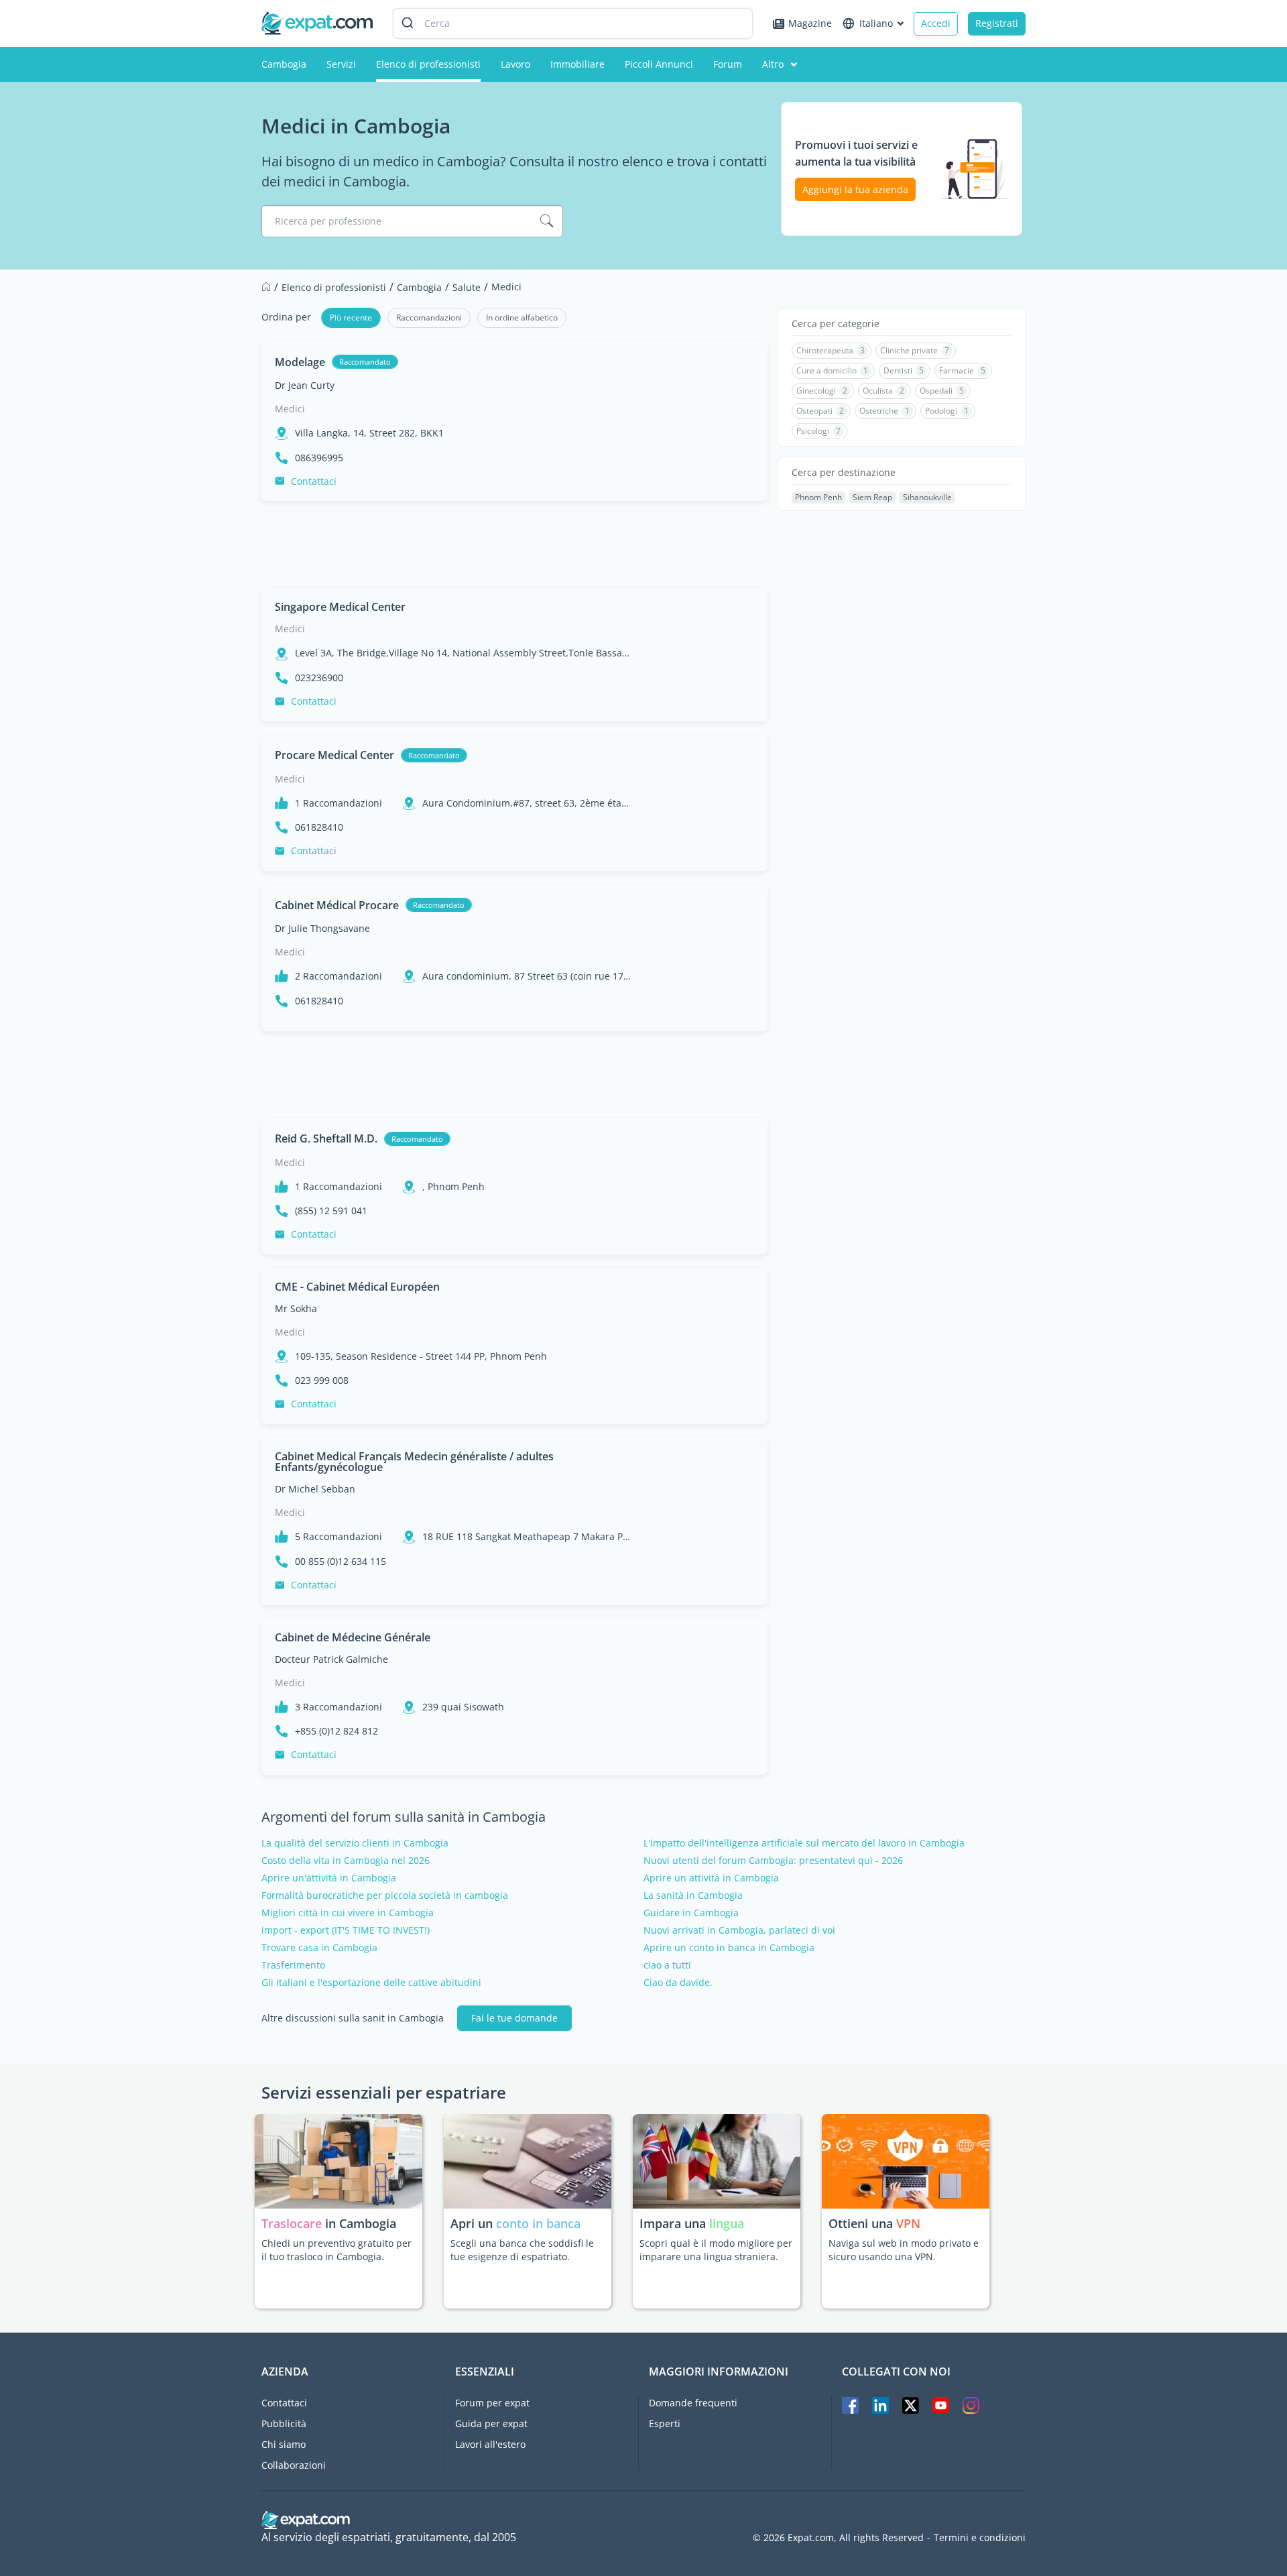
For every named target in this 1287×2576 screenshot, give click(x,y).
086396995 (319, 458)
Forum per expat (492, 2403)
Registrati (997, 23)
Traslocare (293, 2223)
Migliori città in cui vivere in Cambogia (348, 1913)
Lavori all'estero (490, 2444)
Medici (290, 409)
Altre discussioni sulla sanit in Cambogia (353, 2018)
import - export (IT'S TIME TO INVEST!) (346, 1930)
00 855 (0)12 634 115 (341, 1562)
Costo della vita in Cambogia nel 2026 (346, 1861)
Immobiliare (577, 64)
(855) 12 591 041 (331, 1211)
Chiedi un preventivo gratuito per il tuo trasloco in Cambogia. (336, 2250)
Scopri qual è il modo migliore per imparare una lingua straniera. (716, 2250)
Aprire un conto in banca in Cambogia (729, 1948)
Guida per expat (491, 2423)
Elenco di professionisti (428, 64)
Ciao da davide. (678, 1983)
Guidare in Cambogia (691, 1913)
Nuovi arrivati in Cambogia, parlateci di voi (739, 1930)
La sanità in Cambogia (693, 1895)
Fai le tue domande (514, 2018)
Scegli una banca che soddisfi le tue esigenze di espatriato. (522, 2250)
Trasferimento (293, 1965)
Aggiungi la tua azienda (855, 189)
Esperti (665, 2423)
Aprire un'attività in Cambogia (329, 1878)
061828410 (319, 827)
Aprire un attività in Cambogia (711, 1878)
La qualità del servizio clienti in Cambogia (355, 1843)
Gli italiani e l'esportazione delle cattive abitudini (371, 1983)
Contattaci (314, 481)
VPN (908, 2223)
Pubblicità (284, 2423)
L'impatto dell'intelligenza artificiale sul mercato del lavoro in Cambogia (804, 1843)
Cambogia (284, 64)
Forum (728, 64)
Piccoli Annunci (659, 64)
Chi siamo (284, 2444)
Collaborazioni (294, 2465)
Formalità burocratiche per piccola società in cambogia (385, 1895)
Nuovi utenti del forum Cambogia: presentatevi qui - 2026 (773, 1861)
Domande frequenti (693, 2403)
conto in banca (538, 2223)
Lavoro (515, 64)
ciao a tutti (667, 1965)
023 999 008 (322, 1381)
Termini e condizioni (980, 2538)
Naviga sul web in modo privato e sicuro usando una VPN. (904, 2250)
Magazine (810, 23)
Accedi (936, 23)
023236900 (319, 678)
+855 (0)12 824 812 (336, 1731)
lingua (727, 2223)
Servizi (341, 64)
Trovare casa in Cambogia (319, 1948)
